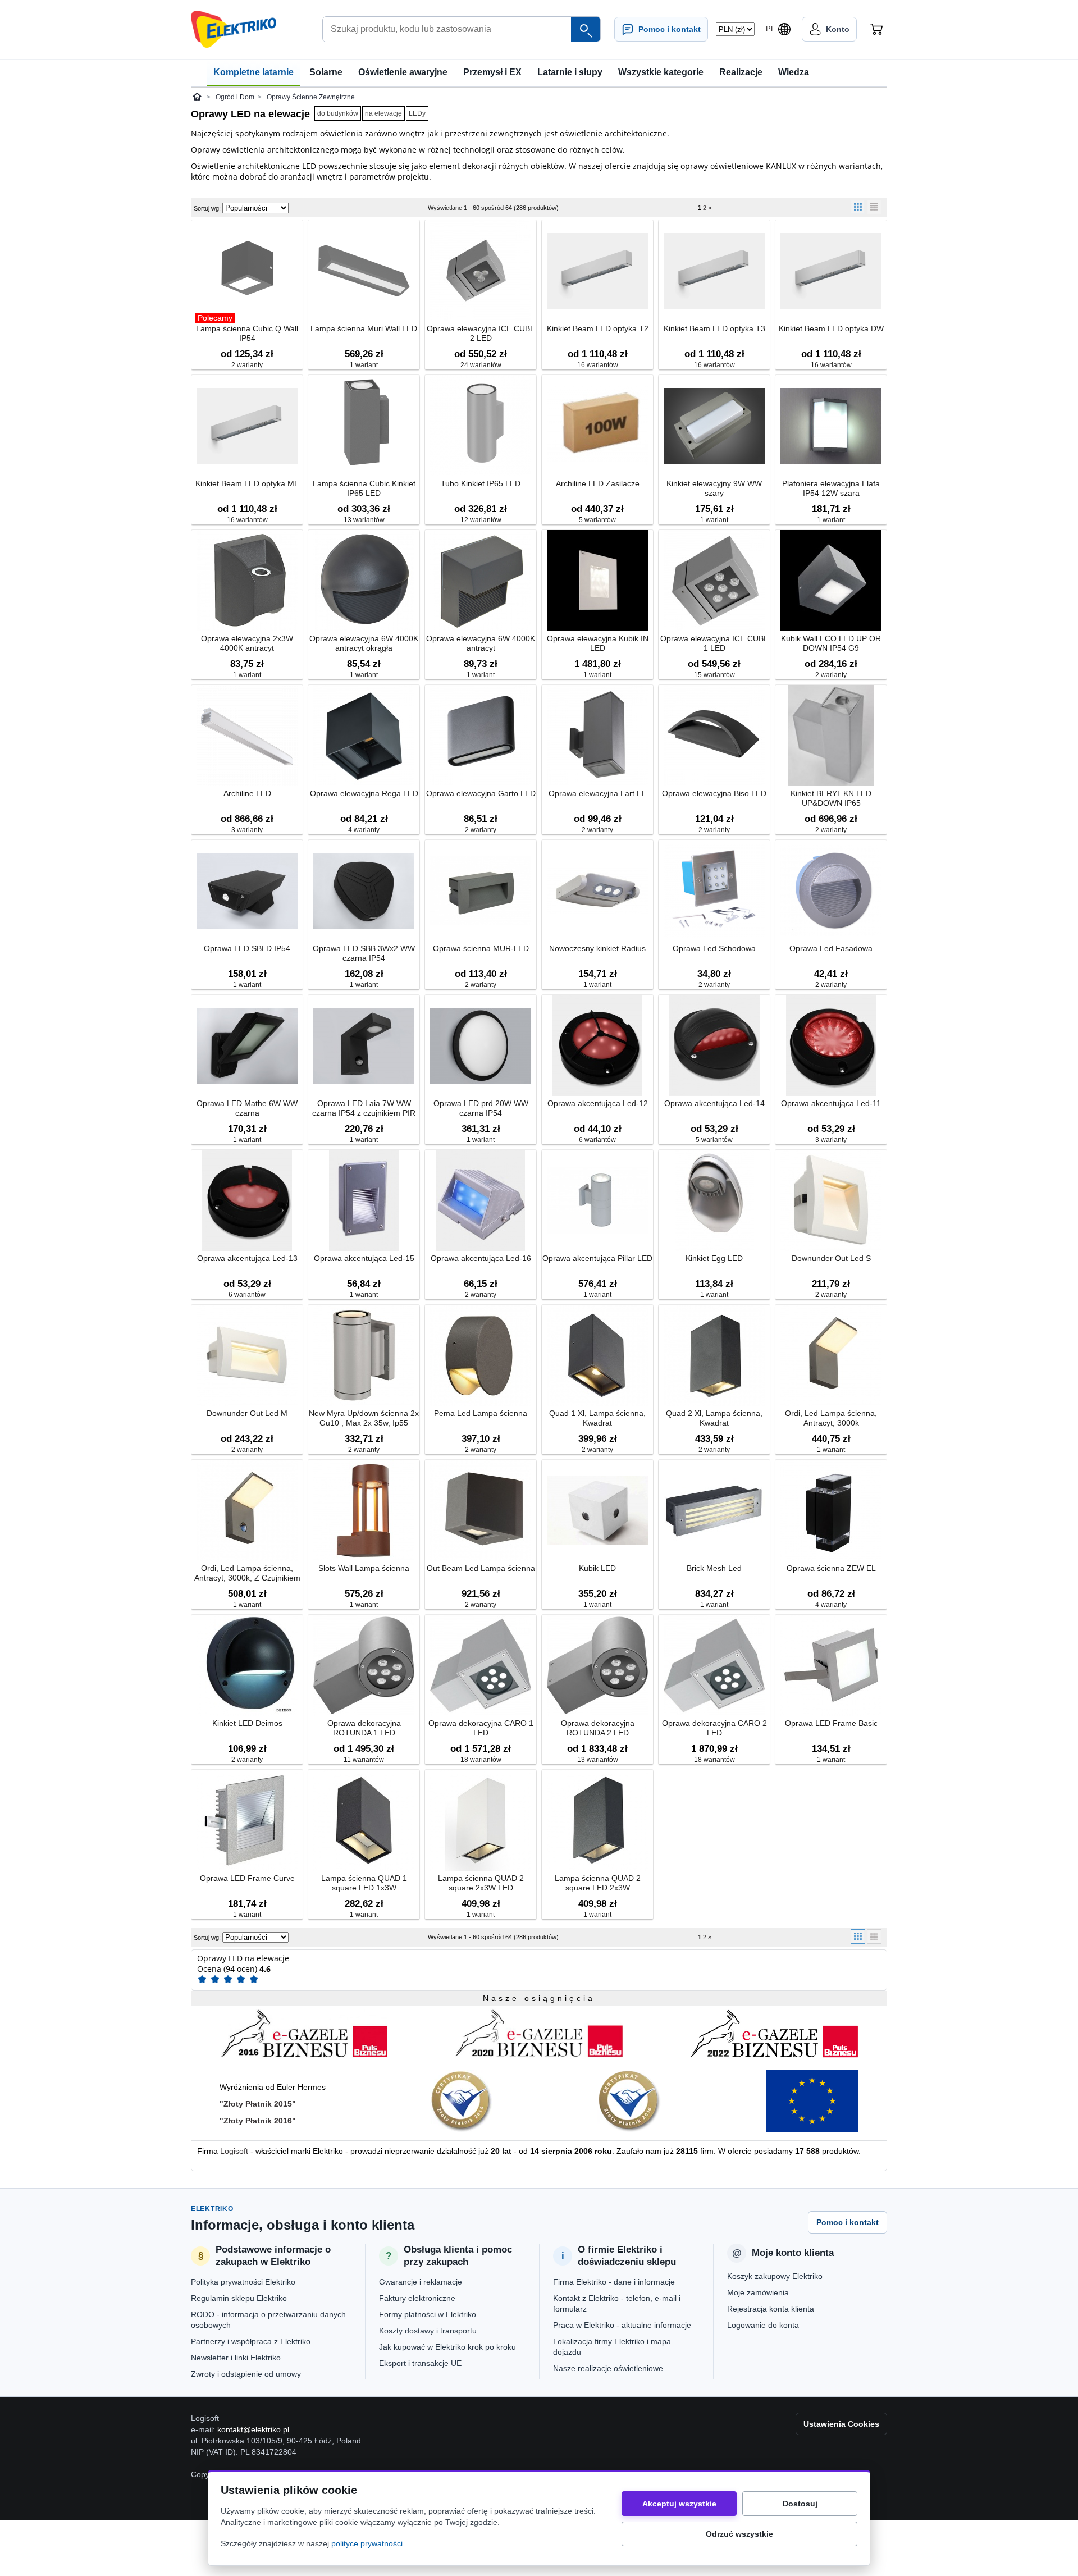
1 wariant (364, 365)
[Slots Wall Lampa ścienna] (364, 1511)
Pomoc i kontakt (848, 2222)
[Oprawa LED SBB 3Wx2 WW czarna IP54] (364, 891)
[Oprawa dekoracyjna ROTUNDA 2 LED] (597, 1666)
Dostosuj (800, 2504)
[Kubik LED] (597, 1511)
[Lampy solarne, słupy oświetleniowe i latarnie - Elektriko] (234, 29)
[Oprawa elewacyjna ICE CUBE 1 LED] (714, 581)
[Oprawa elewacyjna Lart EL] (597, 736)
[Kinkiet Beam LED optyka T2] (597, 271)
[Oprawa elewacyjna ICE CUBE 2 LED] (481, 271)
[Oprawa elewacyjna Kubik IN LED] (597, 581)
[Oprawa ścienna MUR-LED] (481, 891)
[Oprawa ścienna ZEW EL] (831, 1511)
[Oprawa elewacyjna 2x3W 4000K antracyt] (247, 581)
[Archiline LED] (247, 736)
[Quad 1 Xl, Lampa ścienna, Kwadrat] (597, 1356)
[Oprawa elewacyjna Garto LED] (481, 736)
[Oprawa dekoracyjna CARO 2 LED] (714, 1666)
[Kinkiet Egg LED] (714, 1201)
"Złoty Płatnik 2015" (258, 2104)
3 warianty (247, 830)
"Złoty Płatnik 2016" (258, 2121)
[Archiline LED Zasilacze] (597, 426)
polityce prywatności (367, 2543)
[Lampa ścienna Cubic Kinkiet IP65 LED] (364, 426)
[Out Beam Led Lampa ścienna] (481, 1511)
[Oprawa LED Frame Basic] (831, 1666)
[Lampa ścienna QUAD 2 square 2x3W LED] (481, 1821)
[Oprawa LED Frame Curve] (247, 1821)
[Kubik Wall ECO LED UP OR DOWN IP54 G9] (831, 581)
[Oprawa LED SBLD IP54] (247, 891)
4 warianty (364, 830)
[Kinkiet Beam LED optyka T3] (714, 271)
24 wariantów (481, 365)
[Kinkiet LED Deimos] (247, 1666)
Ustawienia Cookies (841, 2424)
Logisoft (234, 2151)
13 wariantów (364, 520)
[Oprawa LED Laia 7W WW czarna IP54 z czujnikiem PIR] (364, 1046)
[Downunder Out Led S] (831, 1201)
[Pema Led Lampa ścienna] (481, 1356)
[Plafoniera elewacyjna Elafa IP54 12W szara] (831, 426)
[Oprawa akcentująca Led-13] (247, 1201)
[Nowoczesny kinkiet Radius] (597, 891)
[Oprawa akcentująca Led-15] (364, 1201)
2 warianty (247, 365)
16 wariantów (598, 365)
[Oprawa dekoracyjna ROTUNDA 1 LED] (364, 1666)
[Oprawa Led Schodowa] (714, 891)
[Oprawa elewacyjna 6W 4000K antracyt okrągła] (364, 581)
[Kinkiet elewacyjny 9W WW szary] (714, 426)
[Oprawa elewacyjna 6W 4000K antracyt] (481, 581)
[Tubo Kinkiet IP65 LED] (481, 426)
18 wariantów (481, 1760)
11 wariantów (364, 1760)
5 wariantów (597, 520)
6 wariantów (597, 1140)
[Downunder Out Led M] (247, 1356)
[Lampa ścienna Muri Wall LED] (364, 271)
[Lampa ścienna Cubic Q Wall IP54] (247, 271)
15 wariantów (714, 675)
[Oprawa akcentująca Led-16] (481, 1201)
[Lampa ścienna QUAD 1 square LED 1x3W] (364, 1821)
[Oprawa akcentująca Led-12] (597, 1046)
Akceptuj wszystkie (679, 2504)
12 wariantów (481, 520)
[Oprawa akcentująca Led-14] (714, 1046)
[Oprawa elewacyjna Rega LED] (364, 736)
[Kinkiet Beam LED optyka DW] (831, 271)
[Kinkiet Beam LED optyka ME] (247, 426)
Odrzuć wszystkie (739, 2534)
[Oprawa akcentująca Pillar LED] (597, 1201)
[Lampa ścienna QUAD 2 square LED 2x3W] (597, 1821)
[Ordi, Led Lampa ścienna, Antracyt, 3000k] (831, 1356)
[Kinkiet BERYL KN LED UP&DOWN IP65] (831, 736)
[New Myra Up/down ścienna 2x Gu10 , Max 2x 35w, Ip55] (364, 1356)
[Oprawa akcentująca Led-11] (831, 1046)
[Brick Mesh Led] (714, 1511)
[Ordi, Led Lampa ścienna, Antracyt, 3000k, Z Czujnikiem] (247, 1511)
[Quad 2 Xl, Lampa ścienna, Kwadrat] (714, 1356)
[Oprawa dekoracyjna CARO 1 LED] (481, 1666)
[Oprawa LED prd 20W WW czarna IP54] (481, 1046)
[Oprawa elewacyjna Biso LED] (714, 736)
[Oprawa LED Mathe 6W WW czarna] (247, 1046)
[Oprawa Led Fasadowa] (831, 891)
